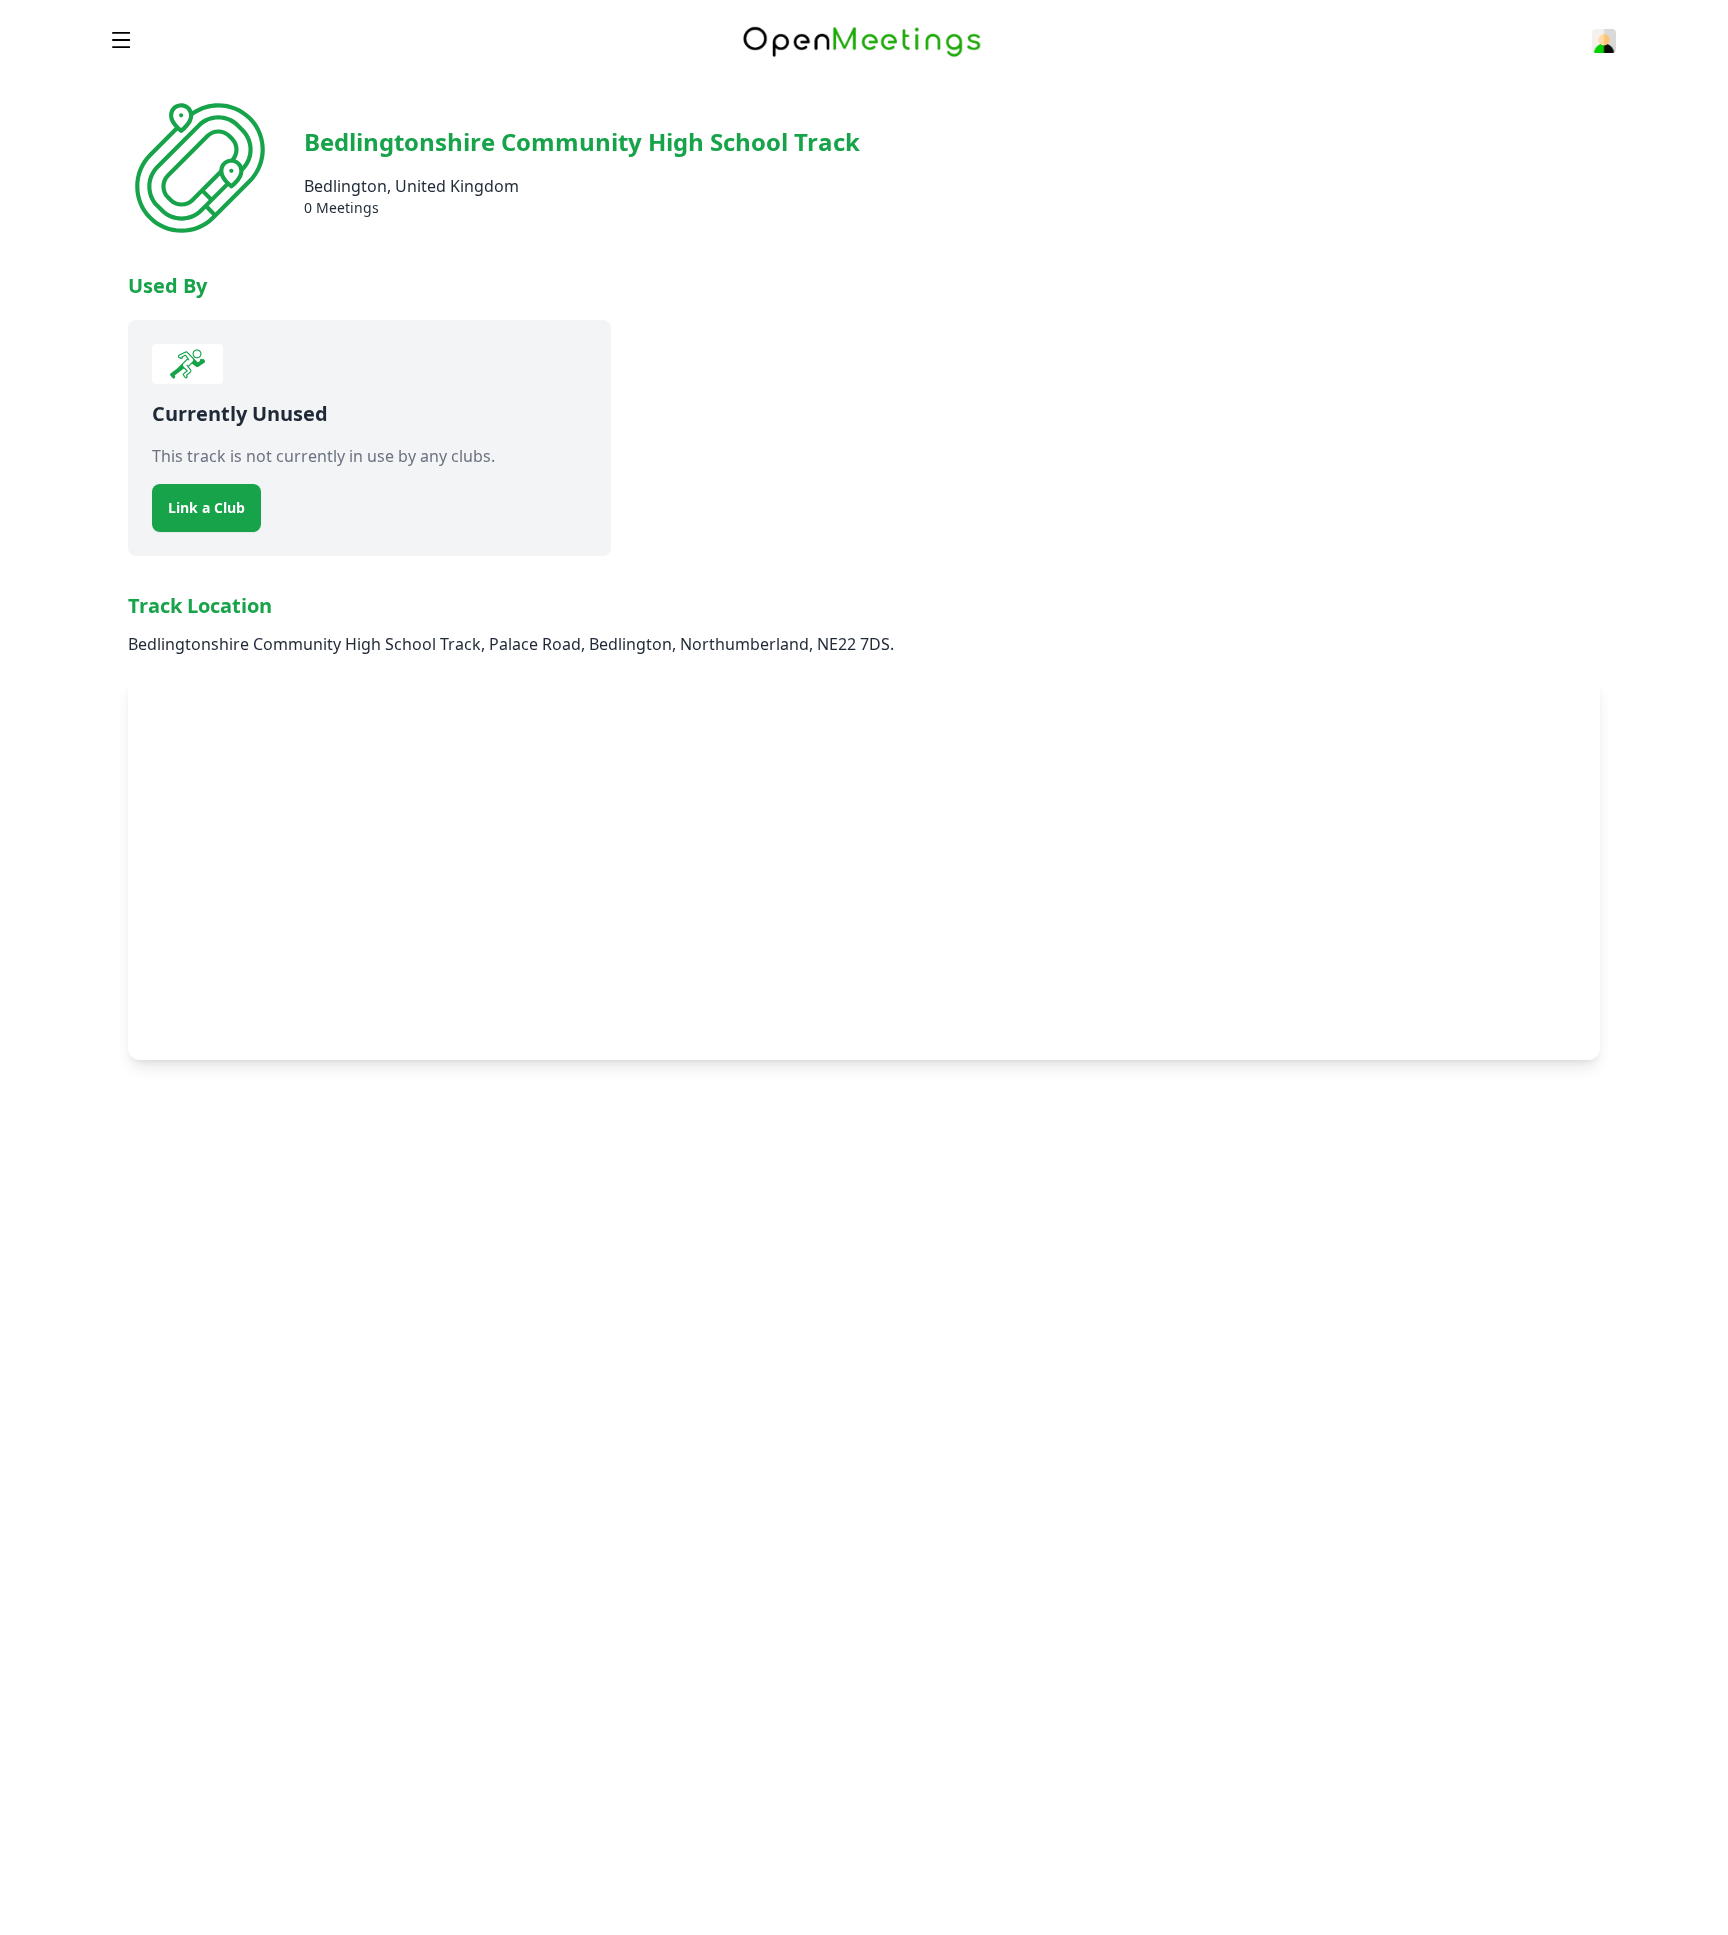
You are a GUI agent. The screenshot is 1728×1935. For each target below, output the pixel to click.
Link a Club (206, 507)
